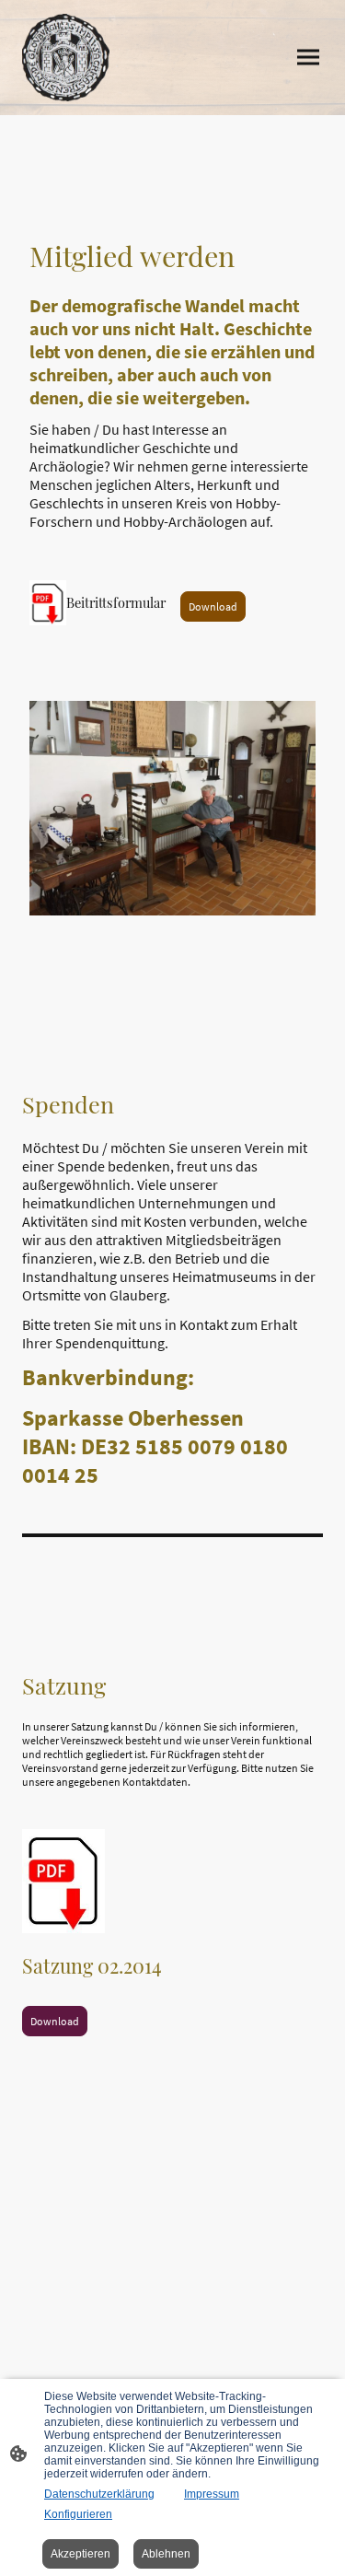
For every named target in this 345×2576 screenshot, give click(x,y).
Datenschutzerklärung (99, 2494)
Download (213, 606)
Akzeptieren (80, 2554)
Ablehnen (166, 2554)
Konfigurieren (78, 2514)
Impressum (212, 2494)
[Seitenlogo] (66, 58)
